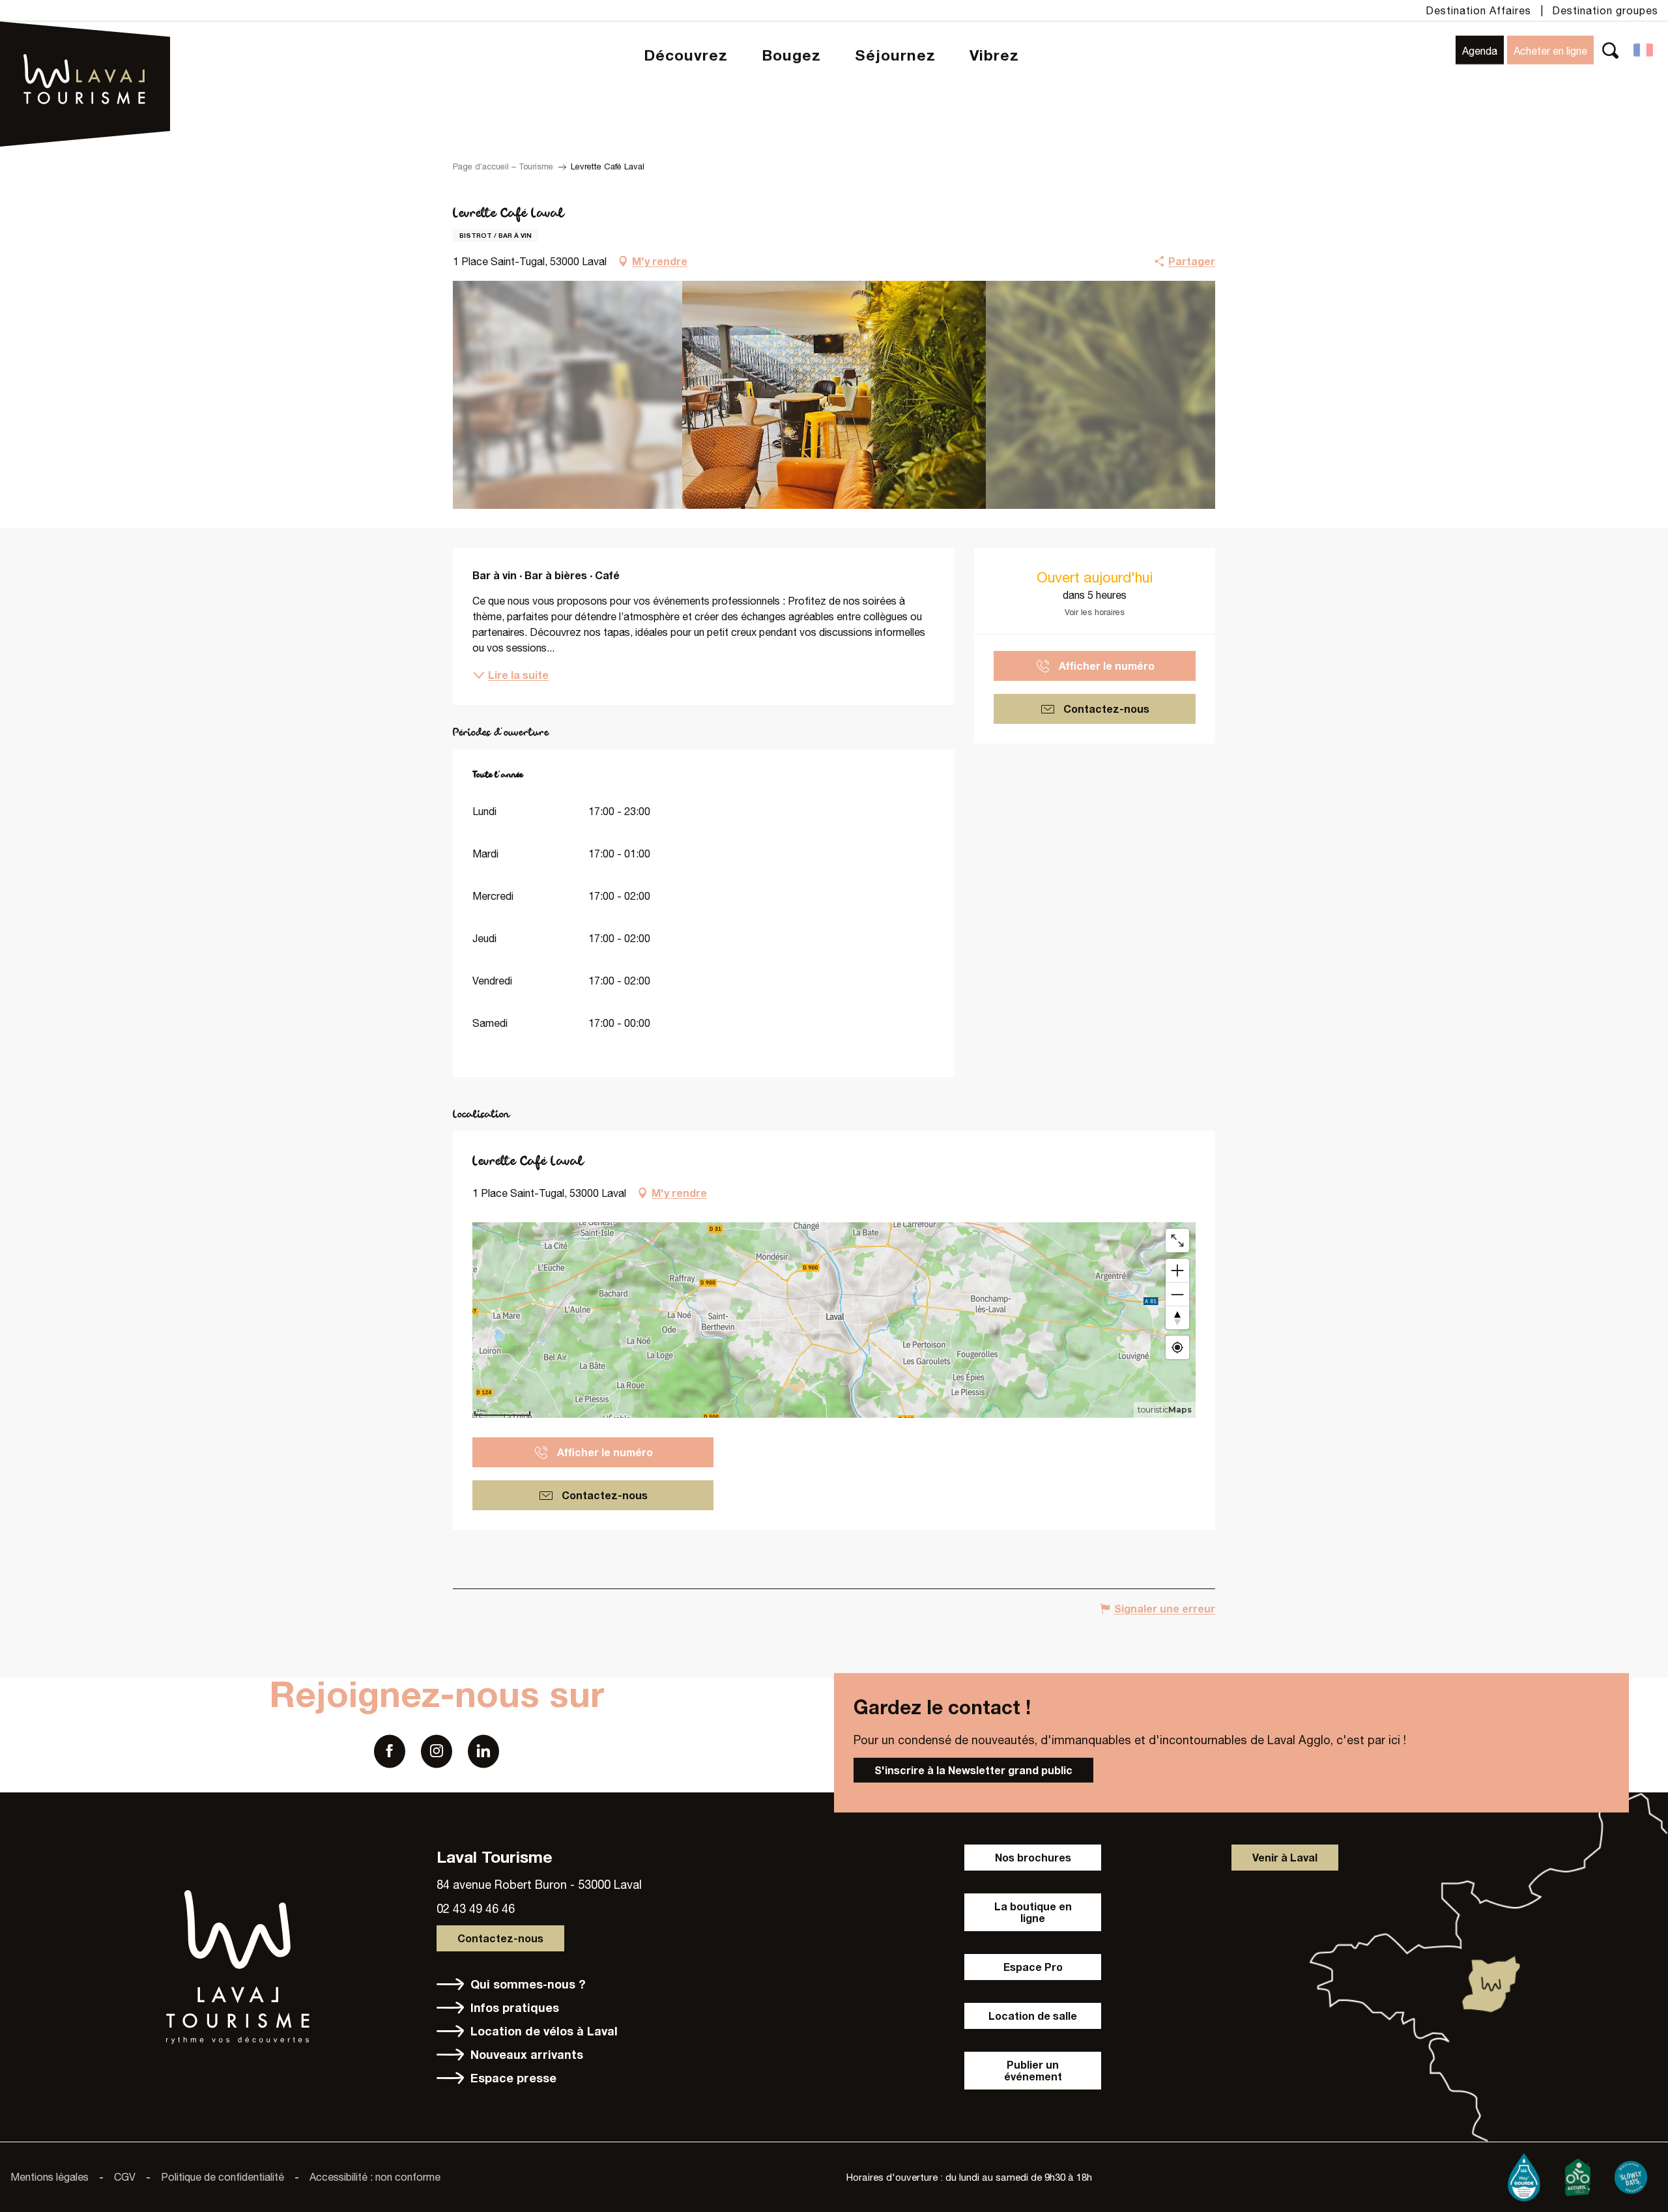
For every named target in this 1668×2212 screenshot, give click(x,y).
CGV (125, 2177)
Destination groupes (1605, 10)
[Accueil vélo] (1577, 2174)
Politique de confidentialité (223, 2177)
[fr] (1644, 50)
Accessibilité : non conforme (375, 2177)
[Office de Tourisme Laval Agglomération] (85, 46)
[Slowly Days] (1631, 2174)
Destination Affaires (1478, 10)
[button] (1610, 50)
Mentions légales (50, 2177)
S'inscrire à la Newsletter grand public (973, 1770)
